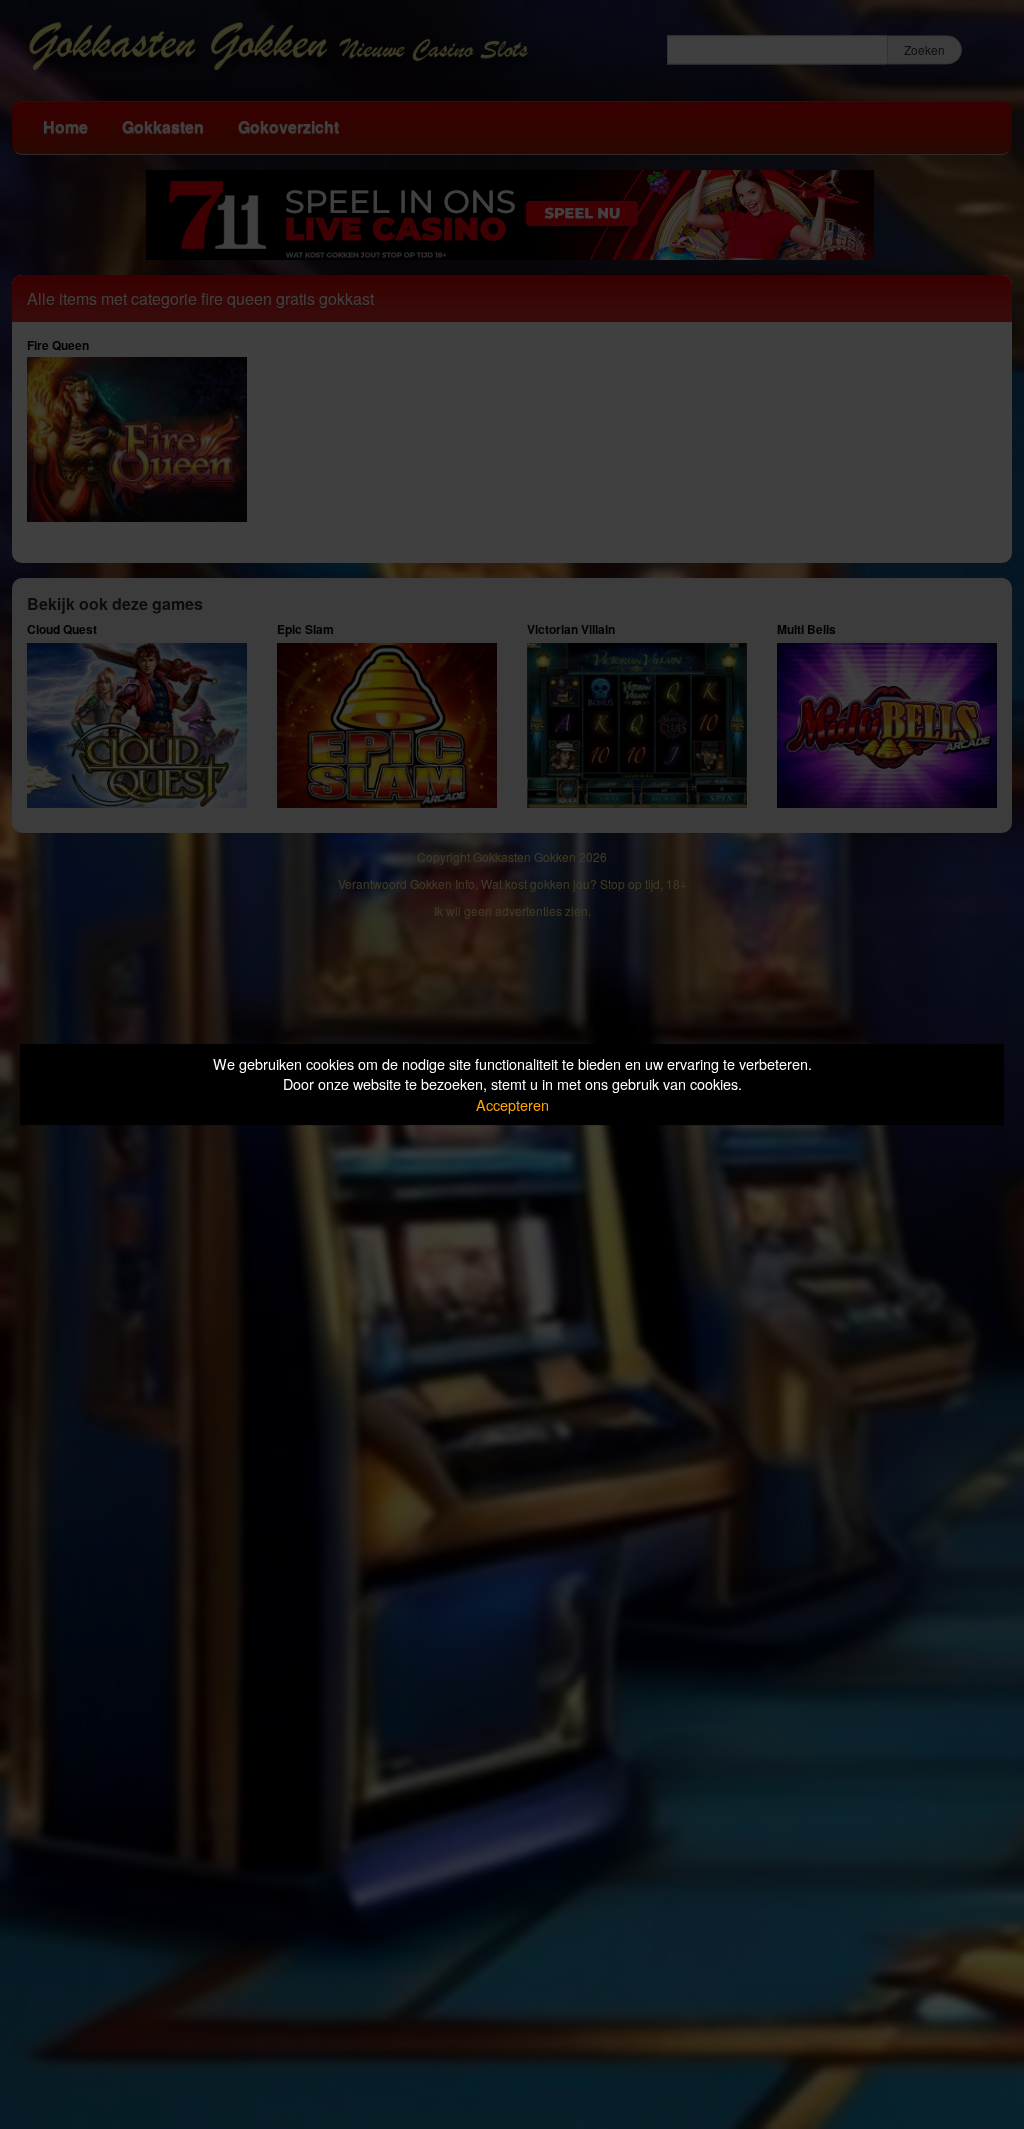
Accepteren (512, 1104)
